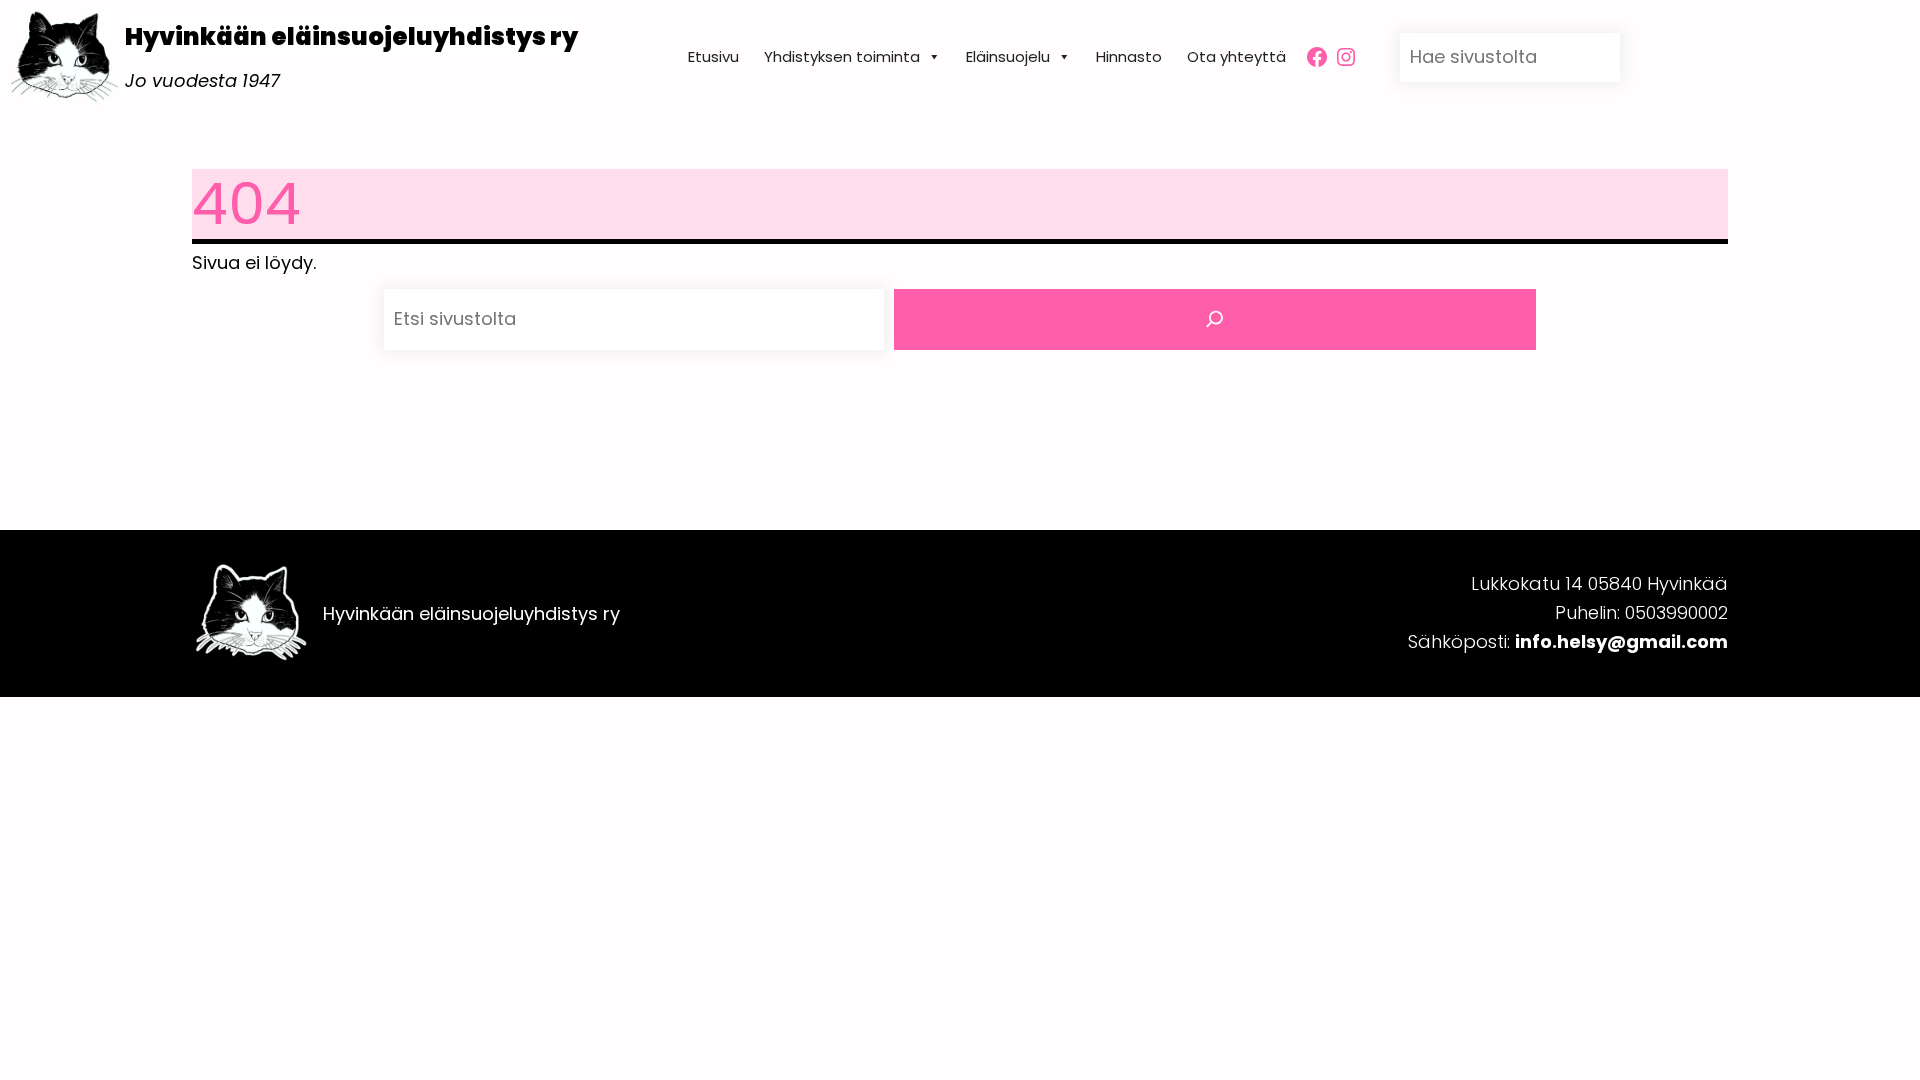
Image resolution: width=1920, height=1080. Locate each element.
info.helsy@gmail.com (1621, 641)
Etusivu (713, 56)
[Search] (1215, 319)
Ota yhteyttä (1236, 56)
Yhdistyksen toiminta (842, 56)
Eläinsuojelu (1008, 56)
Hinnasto (1129, 56)
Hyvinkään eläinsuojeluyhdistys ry (351, 36)
